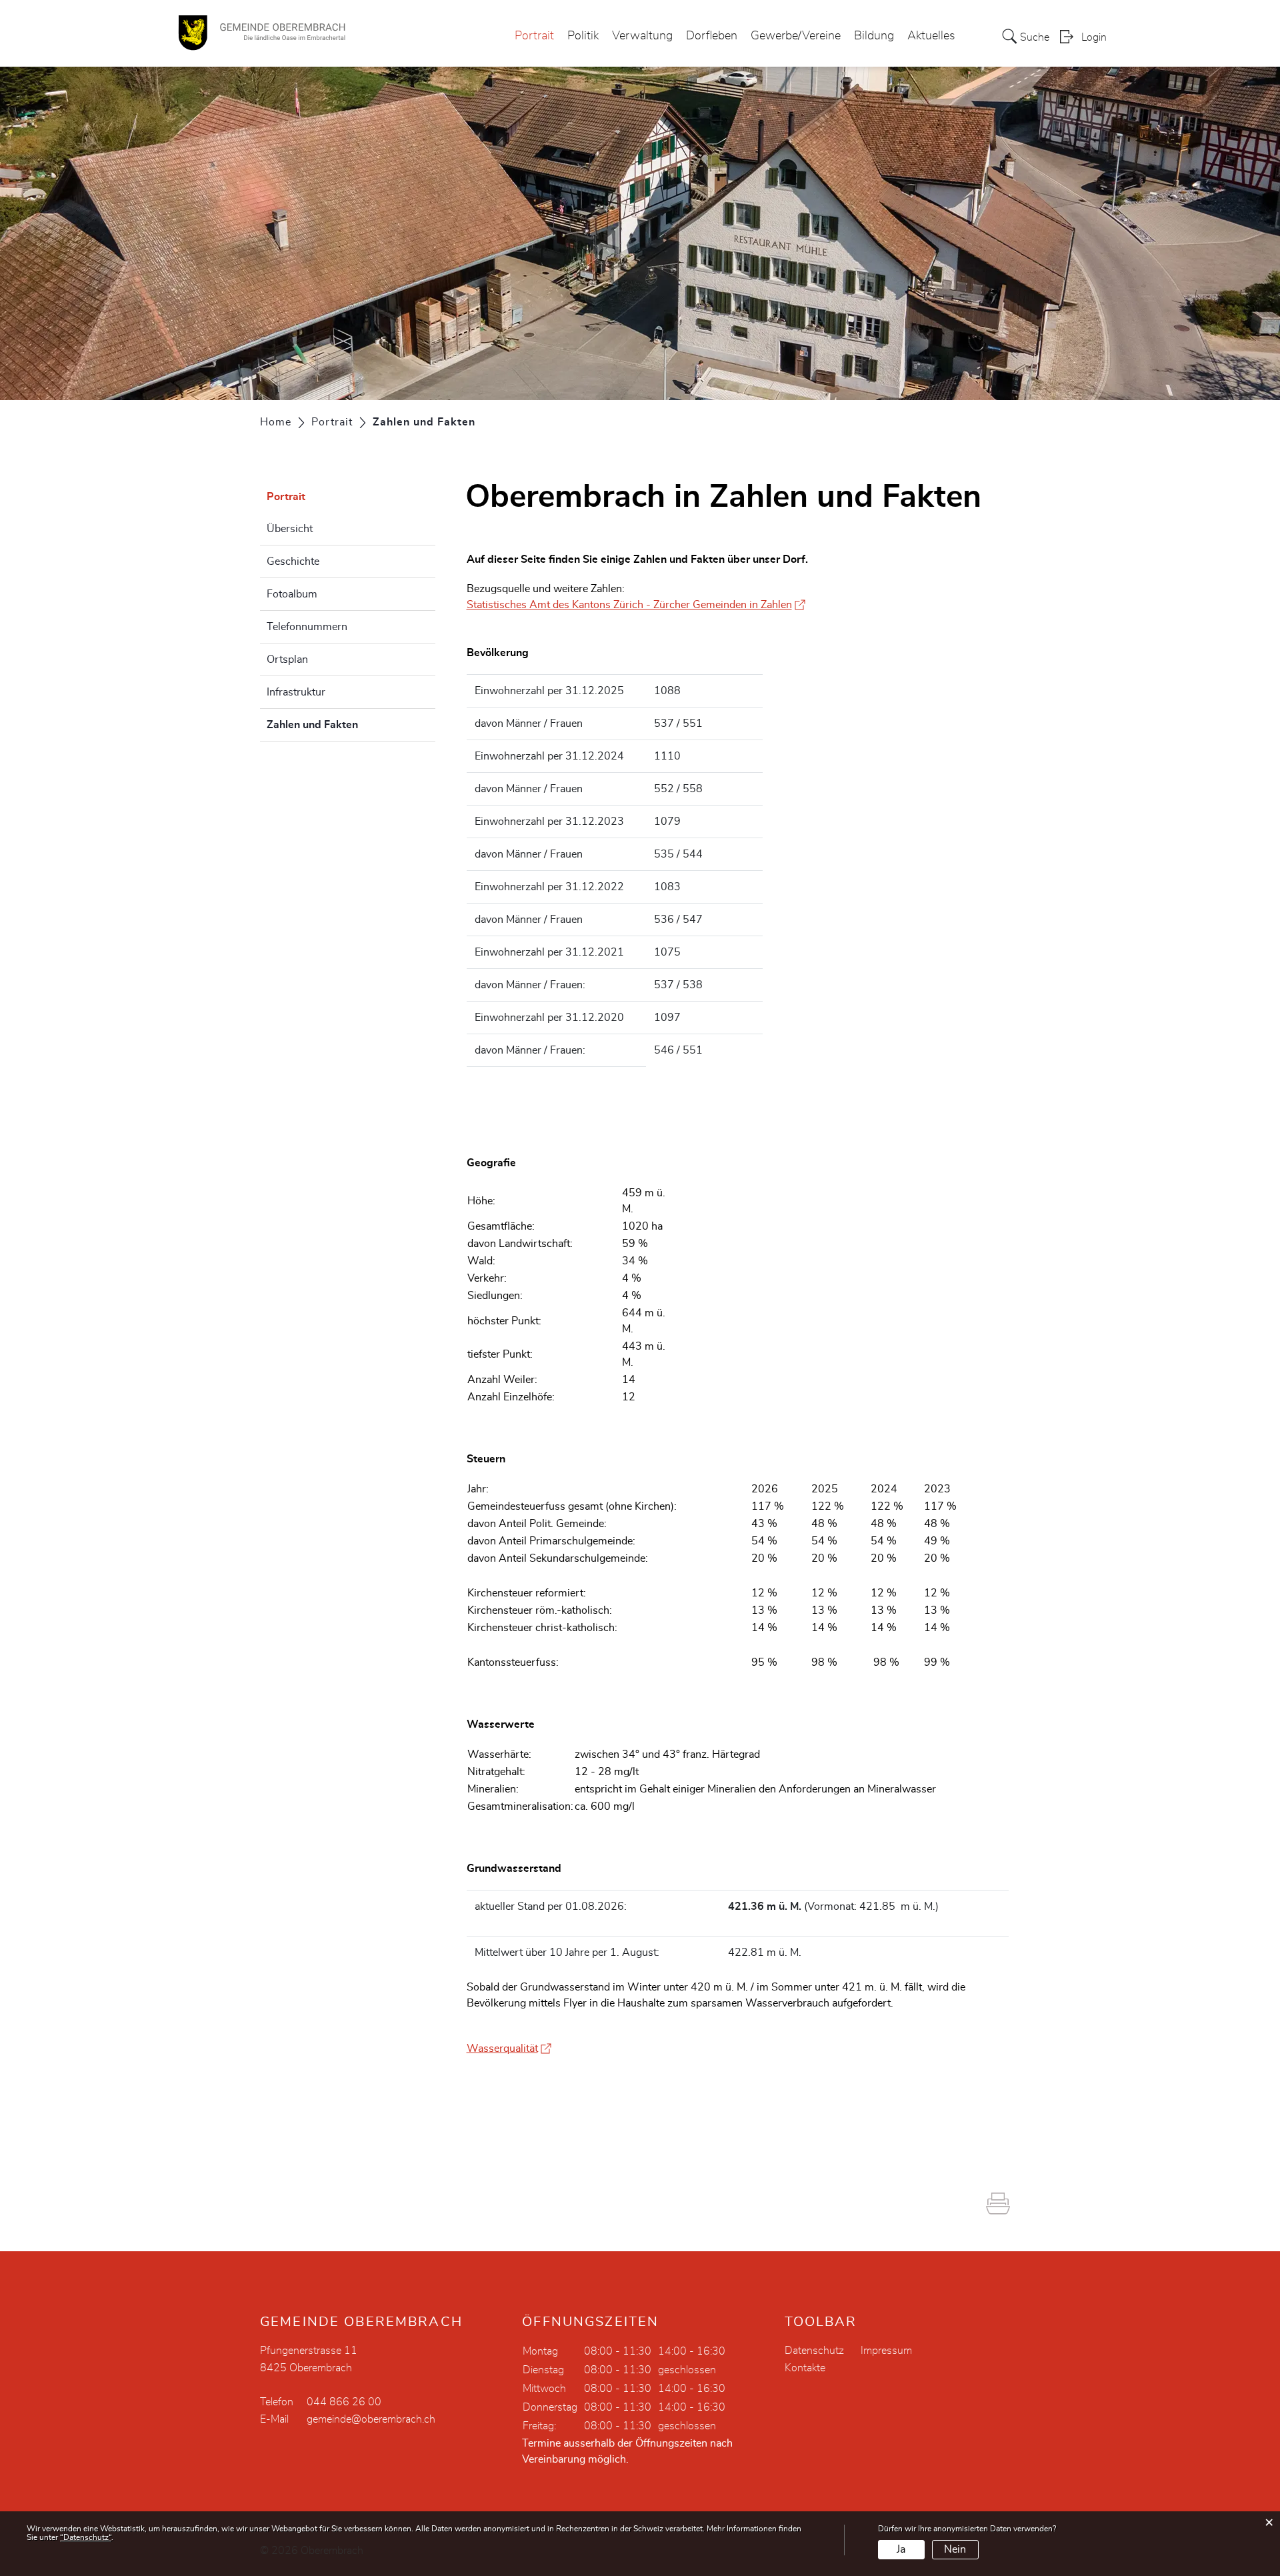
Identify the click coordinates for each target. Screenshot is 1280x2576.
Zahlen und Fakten (346, 725)
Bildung (874, 36)
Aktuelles (931, 36)
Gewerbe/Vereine (796, 36)
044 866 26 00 (344, 2402)
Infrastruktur (296, 692)
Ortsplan (287, 660)
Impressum (886, 2351)
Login (1094, 37)
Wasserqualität (509, 2049)
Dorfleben (712, 36)
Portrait (534, 36)
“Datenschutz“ (86, 2537)
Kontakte (805, 2368)
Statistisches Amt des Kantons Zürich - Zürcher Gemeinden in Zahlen (636, 605)
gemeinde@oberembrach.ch (371, 2419)
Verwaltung (642, 36)
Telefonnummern (307, 627)
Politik (583, 36)
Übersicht (290, 529)
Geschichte (293, 561)
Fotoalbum (292, 594)
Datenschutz (814, 2351)
